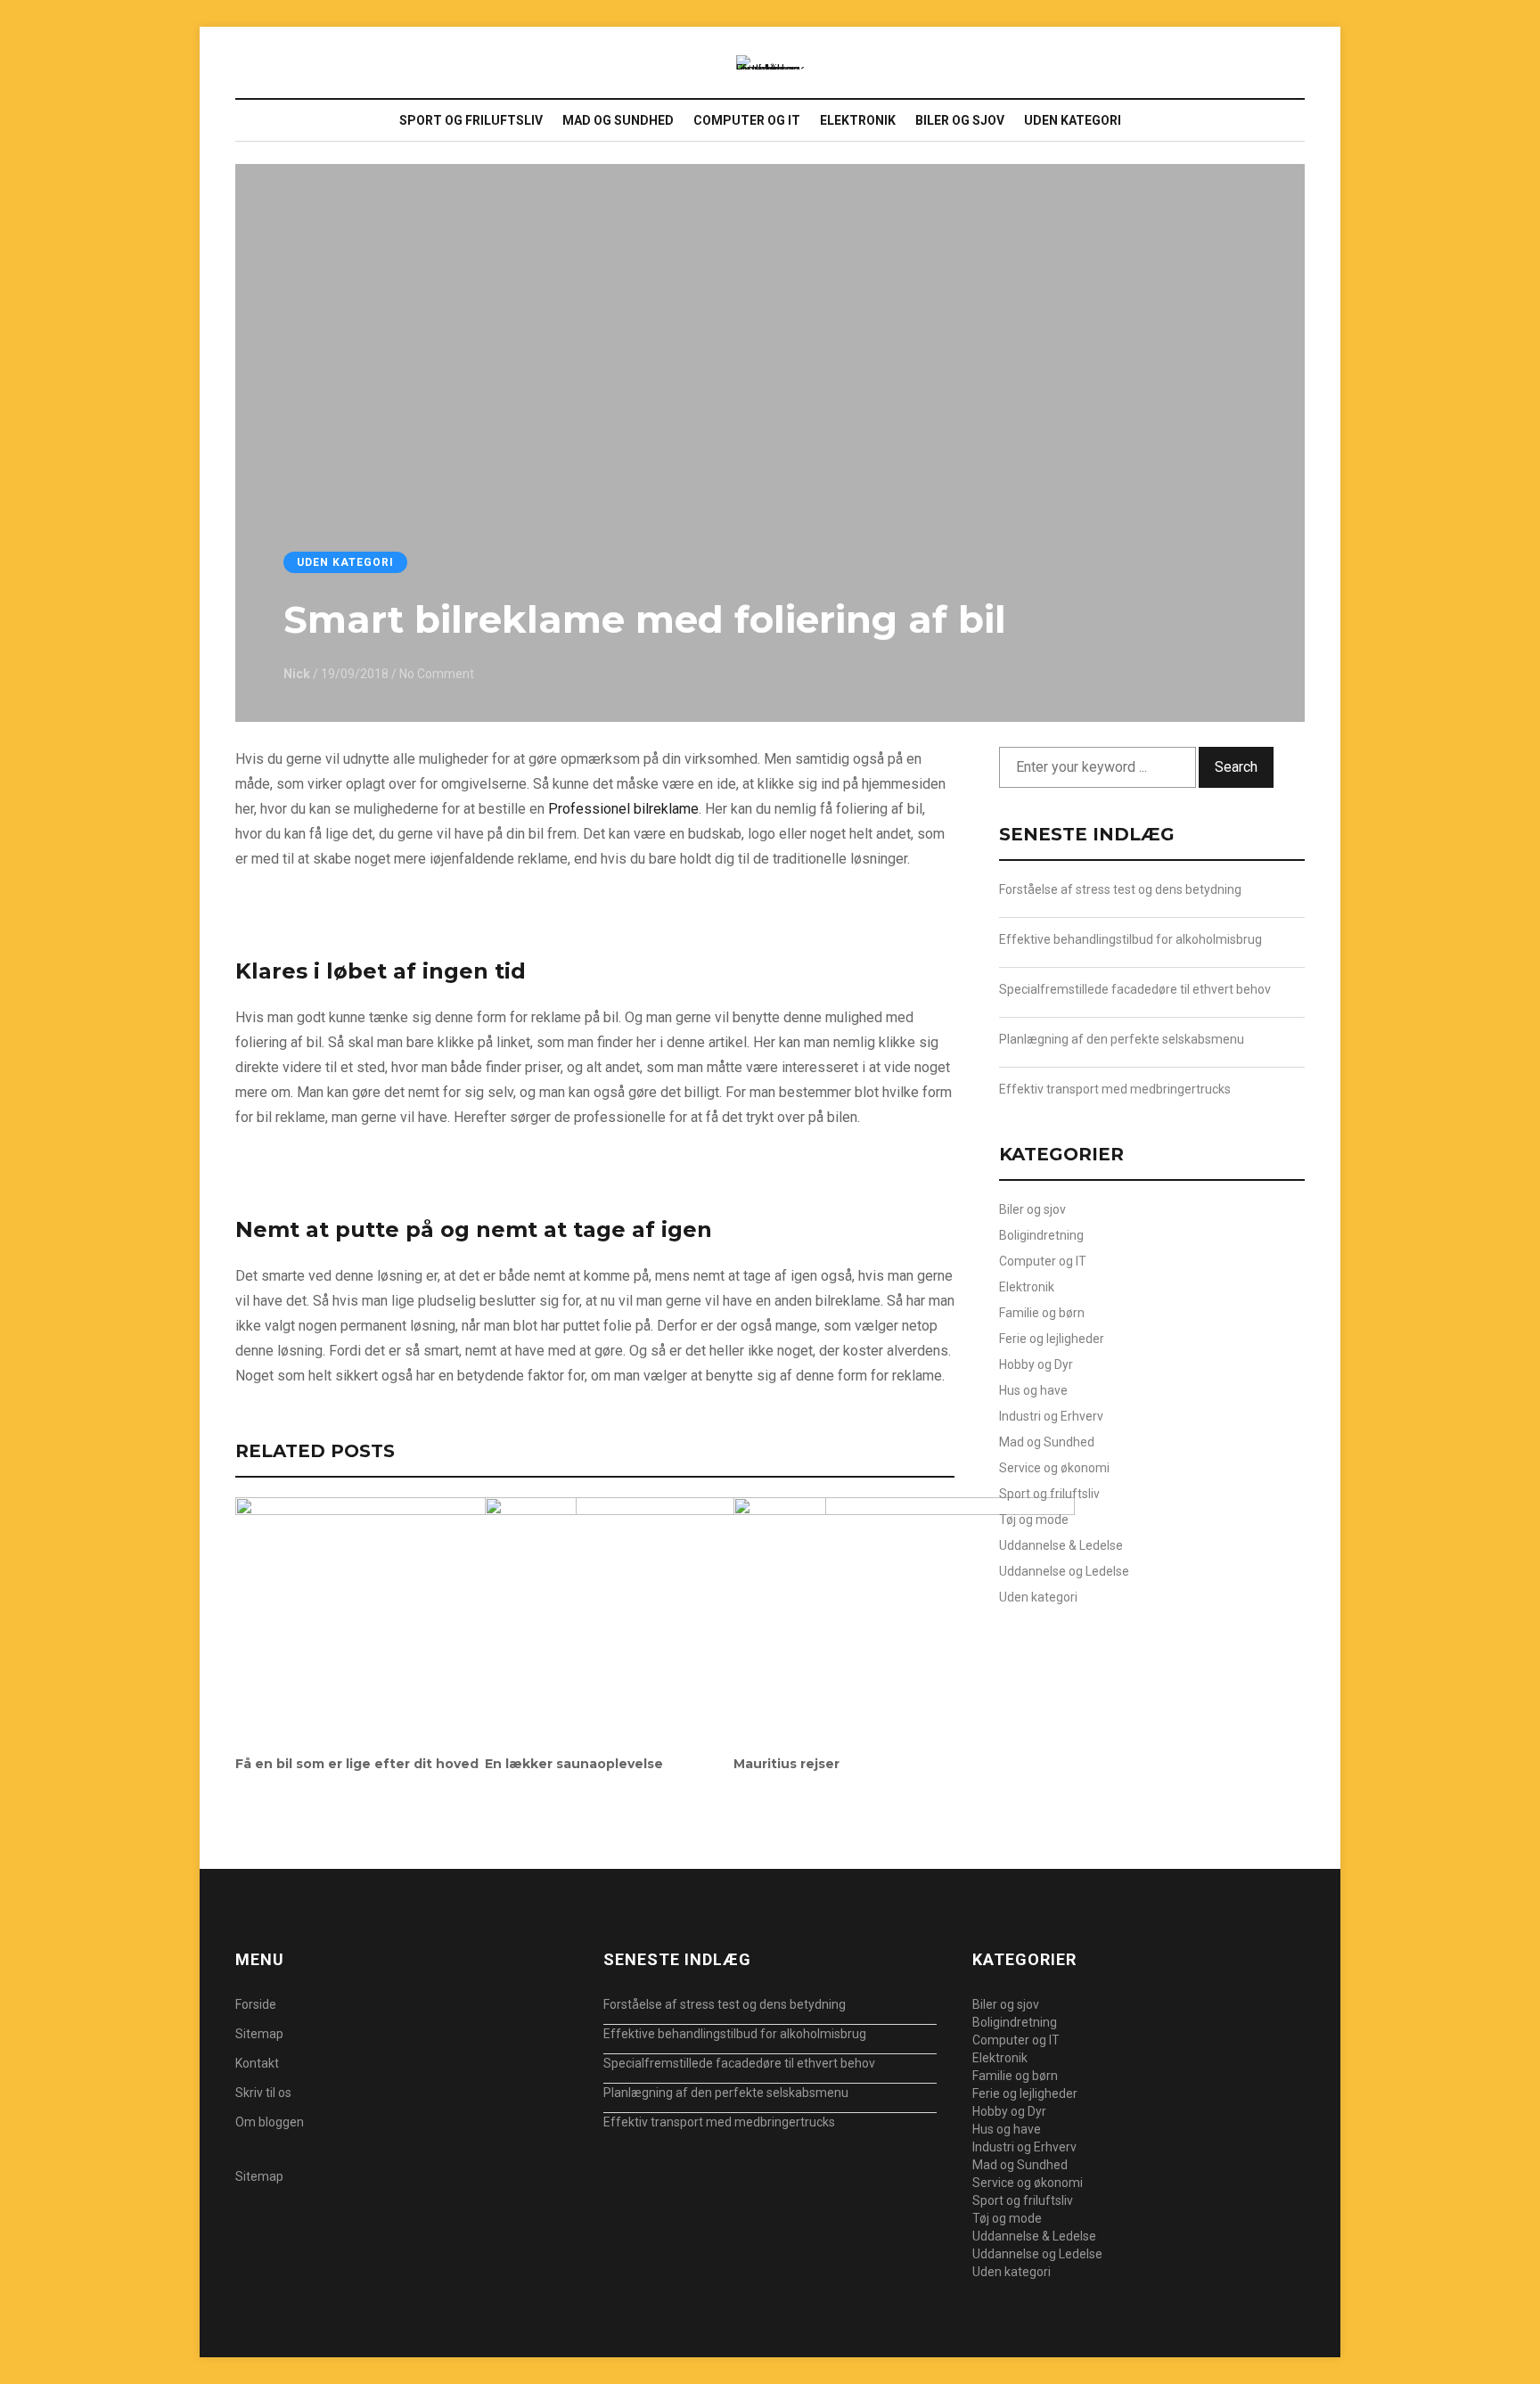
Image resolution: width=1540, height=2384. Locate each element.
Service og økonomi (1054, 1468)
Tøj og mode (1034, 1520)
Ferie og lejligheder (1052, 1339)
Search (1236, 767)
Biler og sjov (960, 120)
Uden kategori (1073, 120)
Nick (297, 674)
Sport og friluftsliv (471, 120)
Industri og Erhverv (1051, 1416)
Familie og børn (1042, 1313)
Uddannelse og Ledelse (1064, 1571)
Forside (256, 2004)
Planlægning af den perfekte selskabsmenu (1122, 1039)
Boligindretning (1041, 1235)
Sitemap (259, 2034)
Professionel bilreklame (623, 809)
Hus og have (1033, 1390)
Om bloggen (270, 2122)
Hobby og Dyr (1036, 1364)
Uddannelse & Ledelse (1061, 1545)
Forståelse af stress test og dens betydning (1120, 889)
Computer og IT (747, 120)
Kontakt (257, 2063)
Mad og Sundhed (618, 120)
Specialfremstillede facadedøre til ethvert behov (1135, 989)
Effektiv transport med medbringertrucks (1115, 1089)
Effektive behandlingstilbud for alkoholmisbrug (1130, 939)
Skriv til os (263, 2093)
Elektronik (858, 120)
